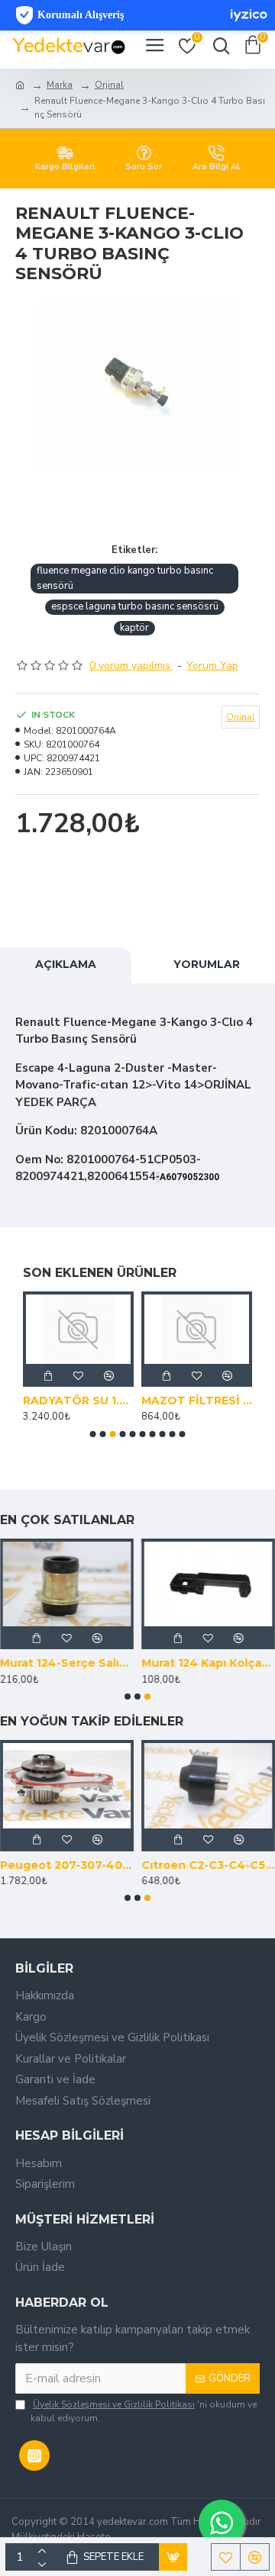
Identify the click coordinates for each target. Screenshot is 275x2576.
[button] (93, 1434)
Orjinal (109, 85)
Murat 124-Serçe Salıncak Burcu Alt (67, 1663)
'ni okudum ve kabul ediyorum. (144, 2411)
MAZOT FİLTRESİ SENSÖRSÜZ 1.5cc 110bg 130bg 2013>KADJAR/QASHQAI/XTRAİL (197, 1401)
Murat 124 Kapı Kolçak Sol (208, 1663)
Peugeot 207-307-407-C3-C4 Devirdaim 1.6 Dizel (67, 1865)
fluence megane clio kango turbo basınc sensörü (125, 578)
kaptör (134, 628)
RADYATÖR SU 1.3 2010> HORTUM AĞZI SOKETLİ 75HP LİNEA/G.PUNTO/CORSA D (78, 1401)
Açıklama (66, 964)
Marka (60, 85)
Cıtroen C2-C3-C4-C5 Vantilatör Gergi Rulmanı (208, 1865)
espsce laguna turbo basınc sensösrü (135, 606)
